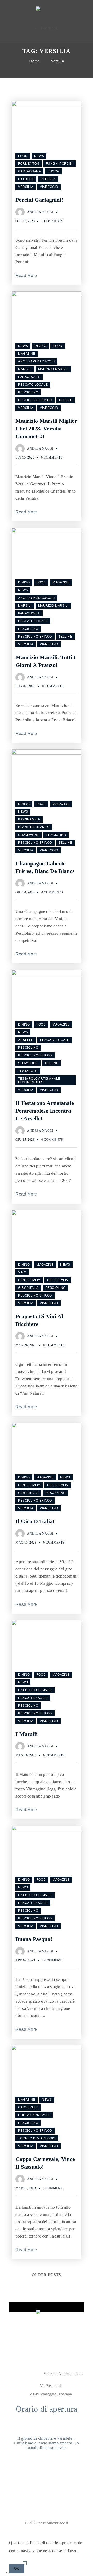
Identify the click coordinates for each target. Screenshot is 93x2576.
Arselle (26, 1040)
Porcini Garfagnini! (39, 200)
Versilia (57, 61)
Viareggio (49, 187)
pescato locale (33, 385)
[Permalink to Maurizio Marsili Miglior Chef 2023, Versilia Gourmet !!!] (47, 295)
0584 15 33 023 (50, 2485)
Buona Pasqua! (34, 1939)
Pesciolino (28, 392)
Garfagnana (29, 171)
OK (17, 2569)
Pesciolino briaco (35, 400)
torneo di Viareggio (37, 2138)
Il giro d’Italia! (35, 1521)
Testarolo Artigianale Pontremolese (39, 1080)
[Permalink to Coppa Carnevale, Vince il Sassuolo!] (47, 2049)
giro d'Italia (29, 1280)
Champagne (29, 835)
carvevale (28, 2107)
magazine (27, 354)
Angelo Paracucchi (36, 361)
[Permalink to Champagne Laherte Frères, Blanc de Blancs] (47, 753)
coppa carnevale (34, 2115)
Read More (26, 276)
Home (34, 61)
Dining (40, 346)
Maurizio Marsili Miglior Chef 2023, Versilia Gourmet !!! (46, 429)
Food (23, 156)
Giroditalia (28, 1288)
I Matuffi (27, 1734)
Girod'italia (58, 1280)
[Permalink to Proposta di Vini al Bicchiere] (47, 1214)
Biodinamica (29, 819)
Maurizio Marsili (53, 369)
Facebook (49, 28)
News (39, 156)
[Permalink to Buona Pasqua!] (47, 1829)
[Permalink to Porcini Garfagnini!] (47, 105)
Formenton (29, 164)
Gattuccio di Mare (35, 1690)
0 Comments (52, 221)
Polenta (48, 179)
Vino (22, 1272)
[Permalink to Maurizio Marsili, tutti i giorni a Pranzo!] (47, 532)
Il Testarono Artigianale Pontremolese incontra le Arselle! (45, 1111)
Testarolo (28, 1071)
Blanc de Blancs (34, 827)
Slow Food (28, 1063)
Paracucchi (29, 377)
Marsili (25, 369)
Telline (65, 400)
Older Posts (47, 2275)
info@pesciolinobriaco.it (51, 2477)
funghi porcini (60, 164)
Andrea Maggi (40, 212)
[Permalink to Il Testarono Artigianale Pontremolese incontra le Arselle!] (47, 974)
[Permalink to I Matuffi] (47, 1624)
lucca (53, 171)
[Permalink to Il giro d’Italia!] (47, 1426)
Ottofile (26, 179)
